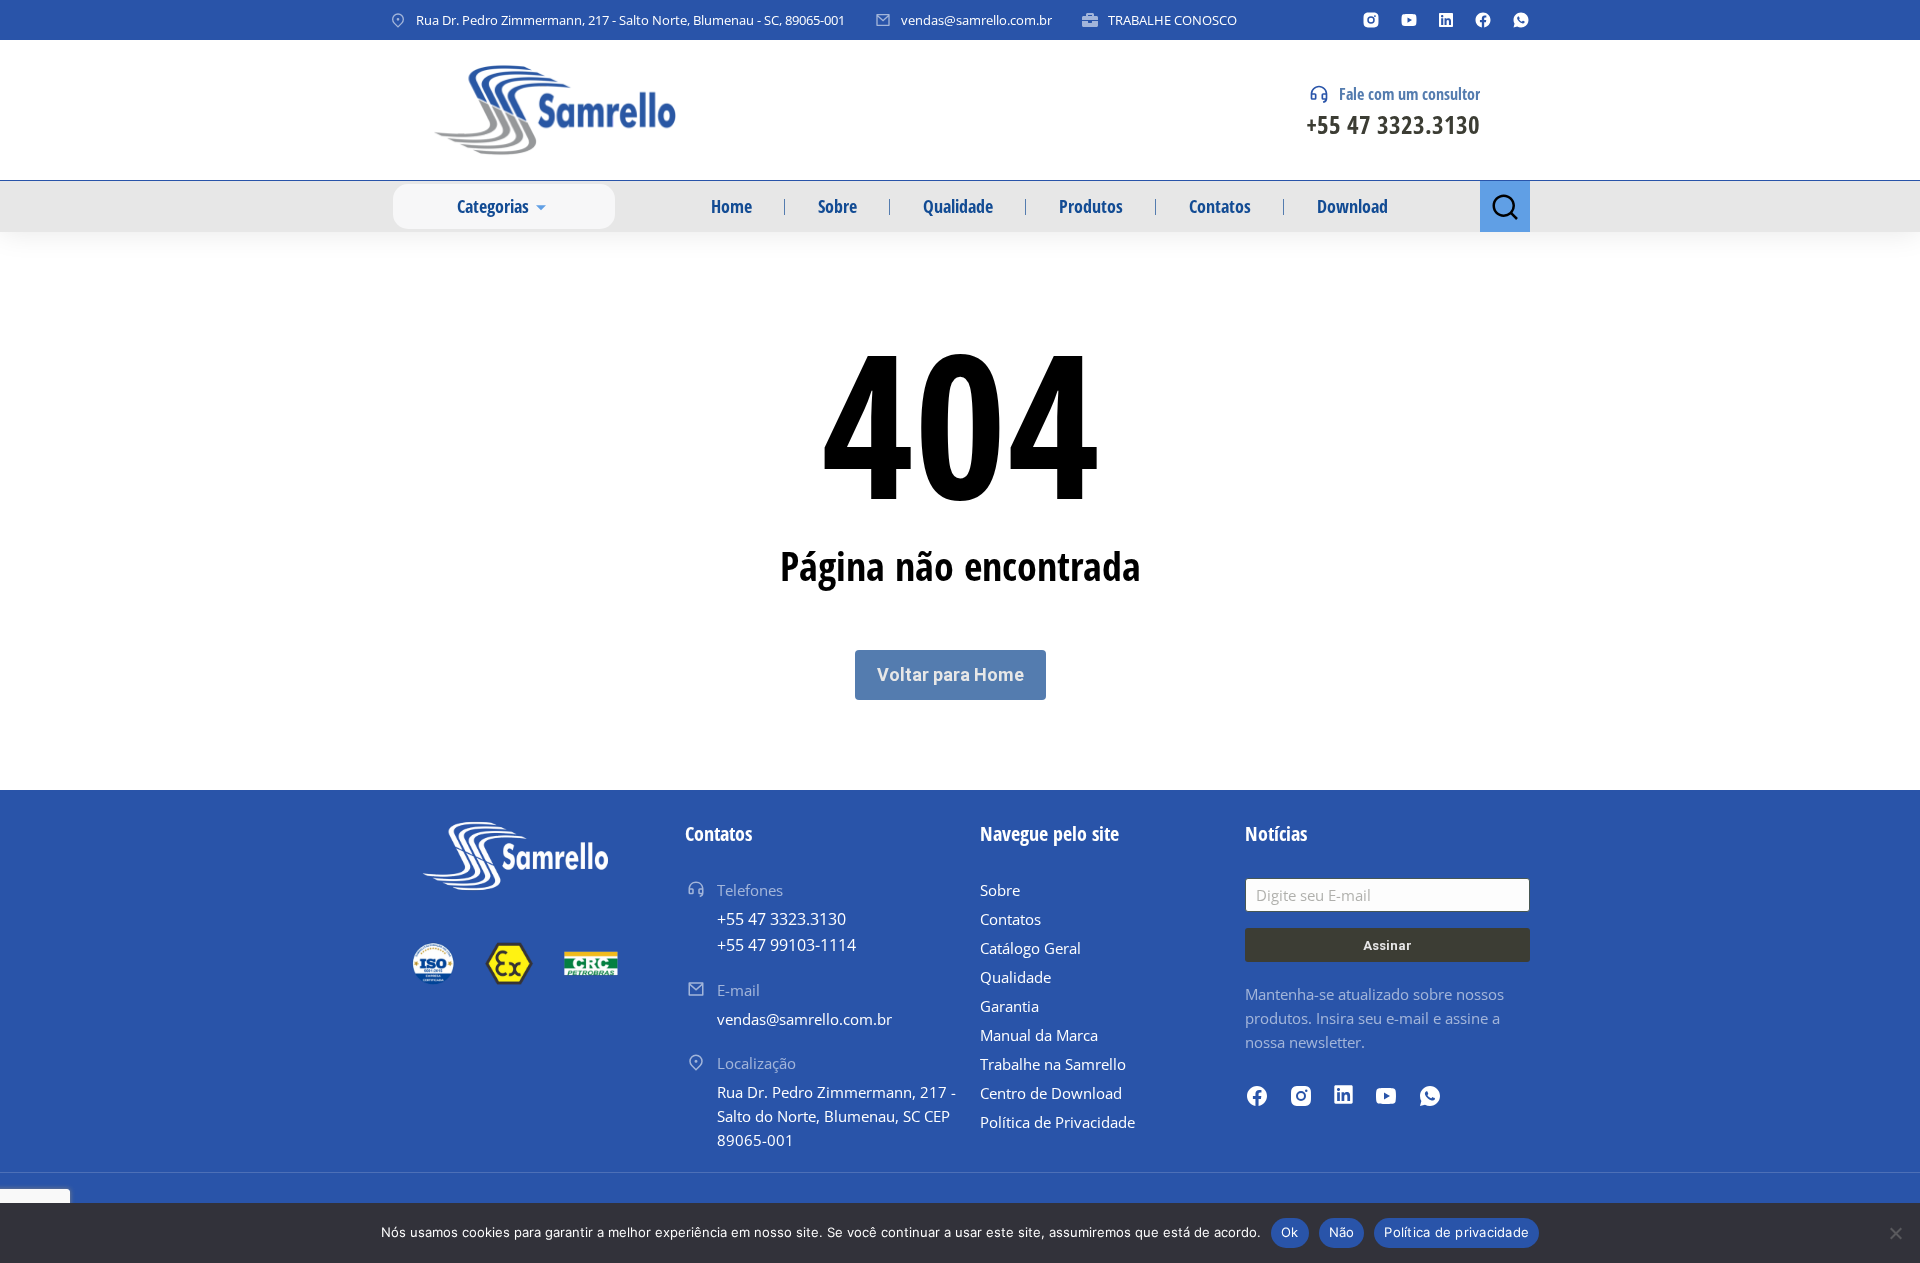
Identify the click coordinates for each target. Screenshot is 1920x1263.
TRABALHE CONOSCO (1172, 20)
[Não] (1895, 1233)
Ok (1290, 1232)
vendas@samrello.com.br (976, 20)
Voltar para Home (950, 674)
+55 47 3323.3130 (1393, 124)
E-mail (738, 990)
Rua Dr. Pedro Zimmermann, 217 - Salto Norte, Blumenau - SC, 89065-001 (630, 20)
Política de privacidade (1456, 1232)
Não (1342, 1232)
